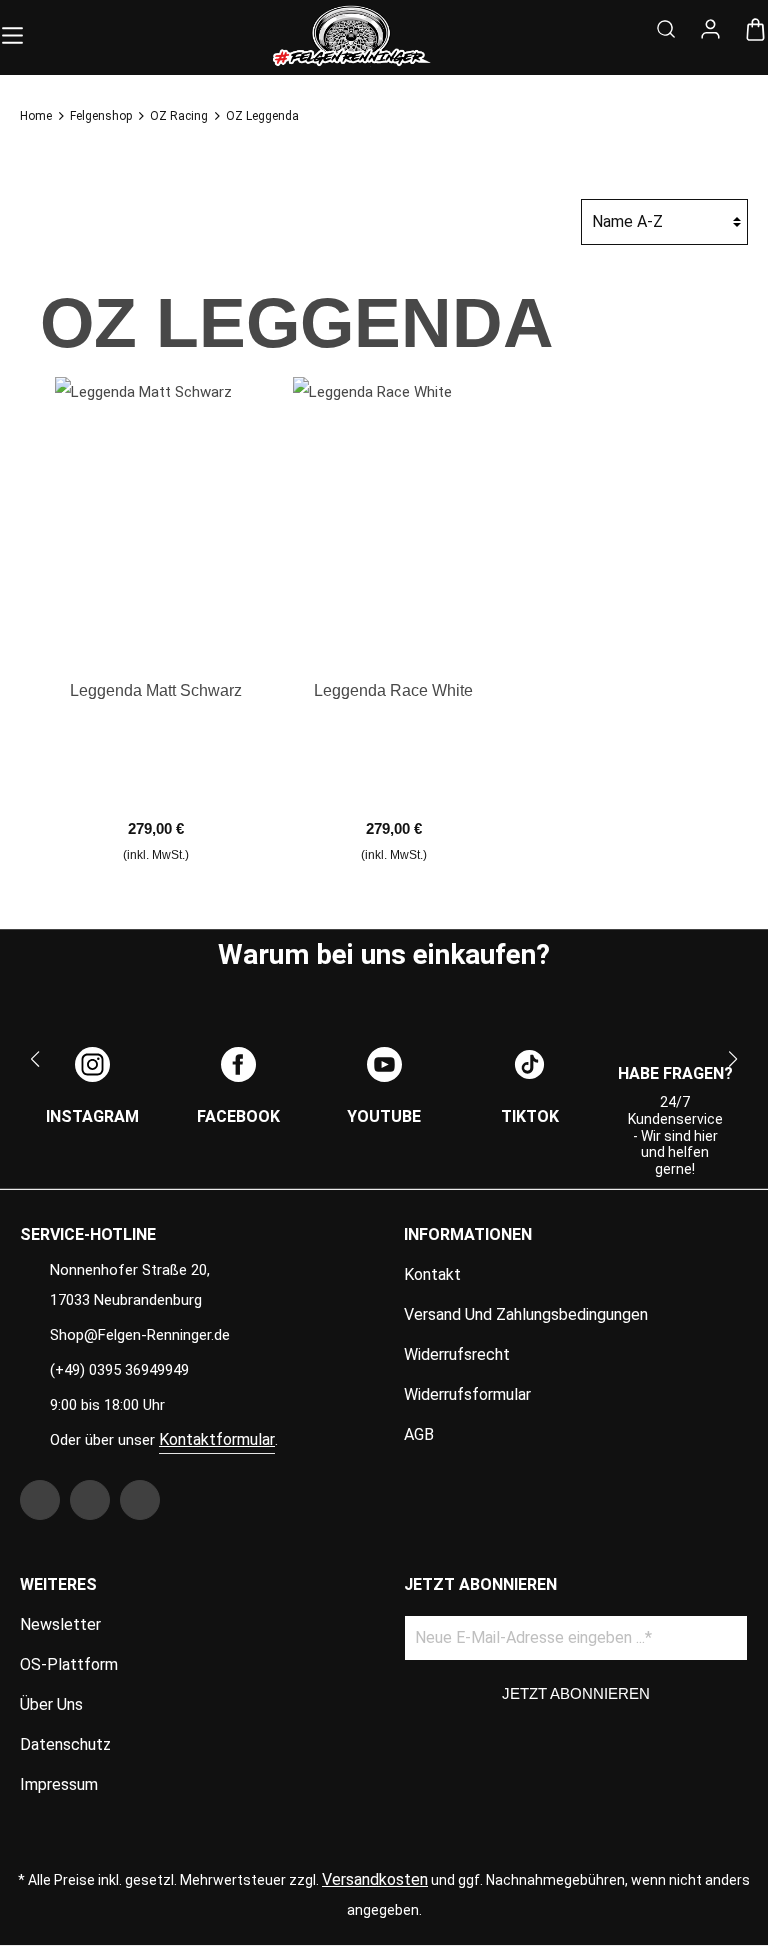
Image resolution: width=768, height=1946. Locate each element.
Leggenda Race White (393, 690)
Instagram (92, 1116)
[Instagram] (92, 1064)
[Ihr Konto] (710, 30)
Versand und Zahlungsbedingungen (526, 1314)
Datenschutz (65, 1744)
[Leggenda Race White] (394, 515)
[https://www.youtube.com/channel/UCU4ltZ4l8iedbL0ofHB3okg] (140, 1500)
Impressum (59, 1784)
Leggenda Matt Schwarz (156, 690)
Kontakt (432, 1274)
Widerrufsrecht (457, 1354)
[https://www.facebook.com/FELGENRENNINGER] (40, 1500)
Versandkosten (375, 1879)
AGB (419, 1434)
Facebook (238, 1116)
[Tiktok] (529, 1064)
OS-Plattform (69, 1664)
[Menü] (12, 32)
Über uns (51, 1704)
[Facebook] (238, 1064)
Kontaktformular (217, 1439)
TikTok (530, 1116)
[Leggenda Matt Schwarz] (156, 515)
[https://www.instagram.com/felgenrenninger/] (90, 1500)
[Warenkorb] (755, 30)
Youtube (384, 1116)
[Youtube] (384, 1064)
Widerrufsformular (467, 1394)
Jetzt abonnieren (576, 1693)
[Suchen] (666, 32)
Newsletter (60, 1624)
